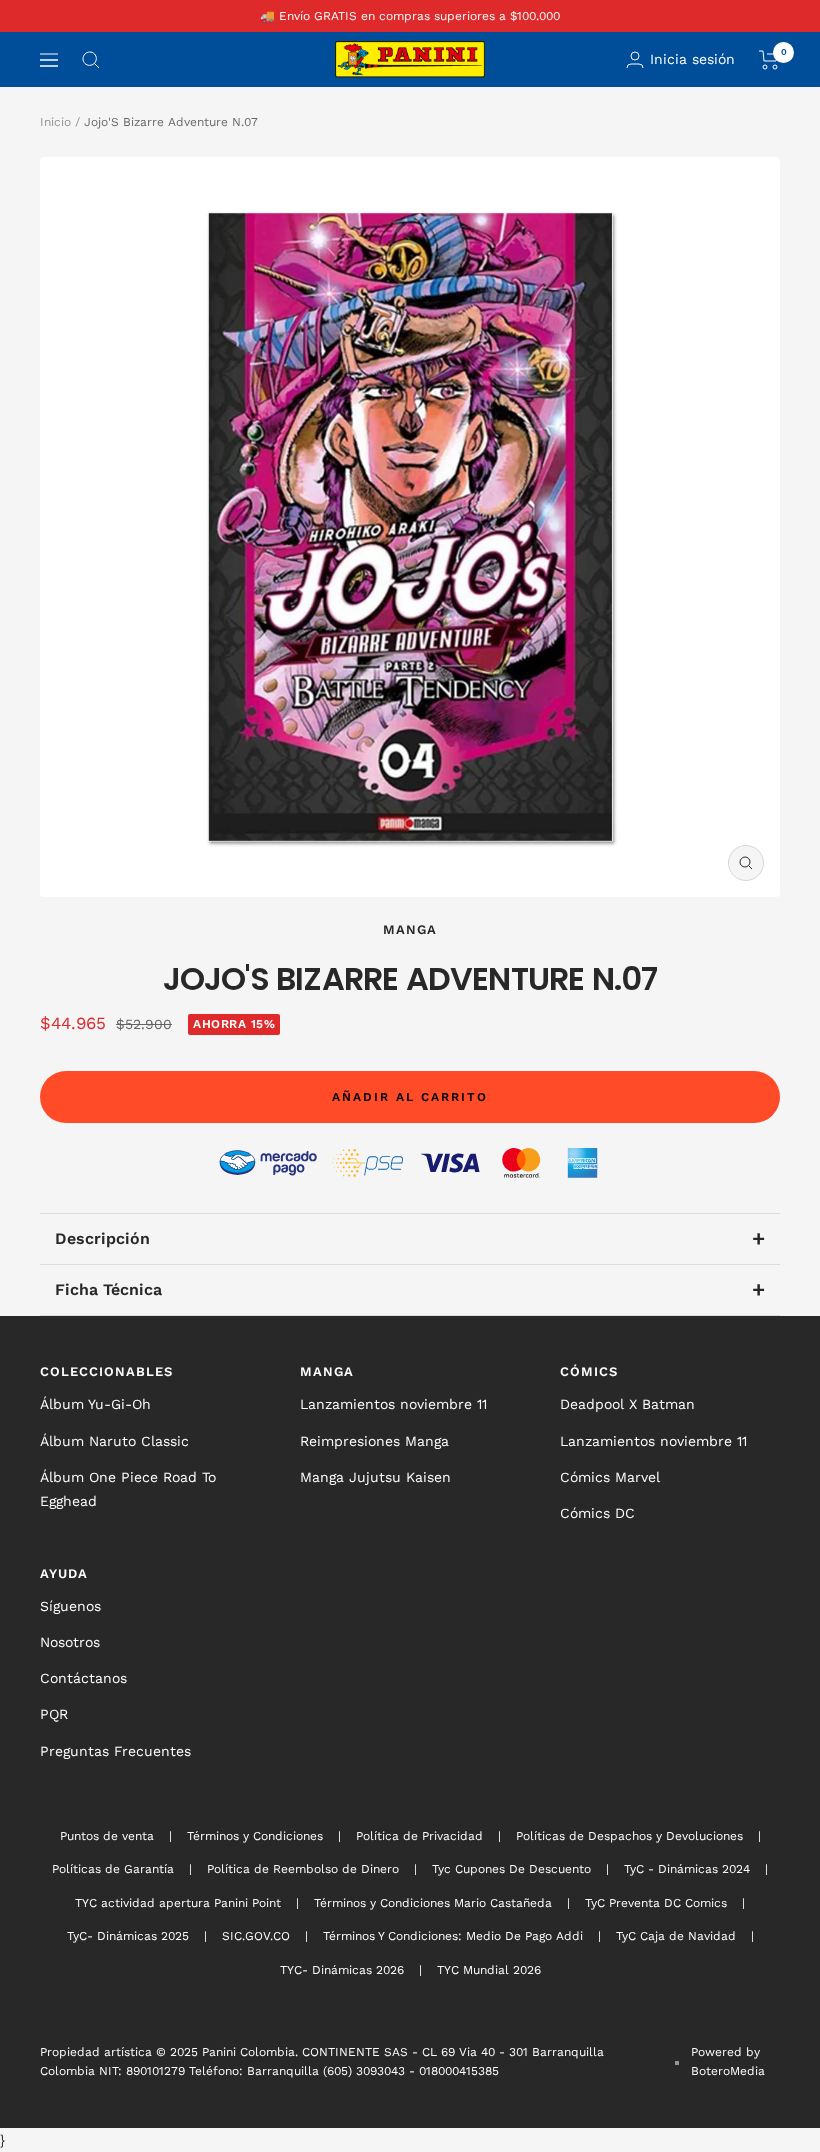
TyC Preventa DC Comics (656, 1903)
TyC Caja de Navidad (676, 1936)
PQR (54, 1714)
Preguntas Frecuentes (115, 1751)
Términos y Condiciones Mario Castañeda (433, 1903)
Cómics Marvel (610, 1477)
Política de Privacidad (419, 1836)
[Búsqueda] (91, 60)
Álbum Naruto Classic (114, 1441)
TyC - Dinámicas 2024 (687, 1869)
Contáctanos (83, 1678)
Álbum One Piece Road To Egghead (128, 1489)
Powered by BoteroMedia (728, 2061)
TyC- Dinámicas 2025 (128, 1936)
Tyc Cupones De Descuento (511, 1869)
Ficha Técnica (410, 1289)
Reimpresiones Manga (374, 1441)
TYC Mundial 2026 (489, 1970)
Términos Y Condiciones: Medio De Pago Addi (453, 1936)
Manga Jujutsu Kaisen (375, 1477)
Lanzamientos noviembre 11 (393, 1404)
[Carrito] (769, 60)
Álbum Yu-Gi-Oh (95, 1404)
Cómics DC (597, 1513)
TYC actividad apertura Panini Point (178, 1903)
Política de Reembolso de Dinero (303, 1869)
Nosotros (70, 1642)
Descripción (410, 1238)
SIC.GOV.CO (256, 1936)
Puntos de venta (107, 1836)
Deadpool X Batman (627, 1404)
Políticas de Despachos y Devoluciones (629, 1836)
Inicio (55, 122)
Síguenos (70, 1606)
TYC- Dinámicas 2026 (342, 1970)
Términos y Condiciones (255, 1836)
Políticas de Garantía (113, 1869)
